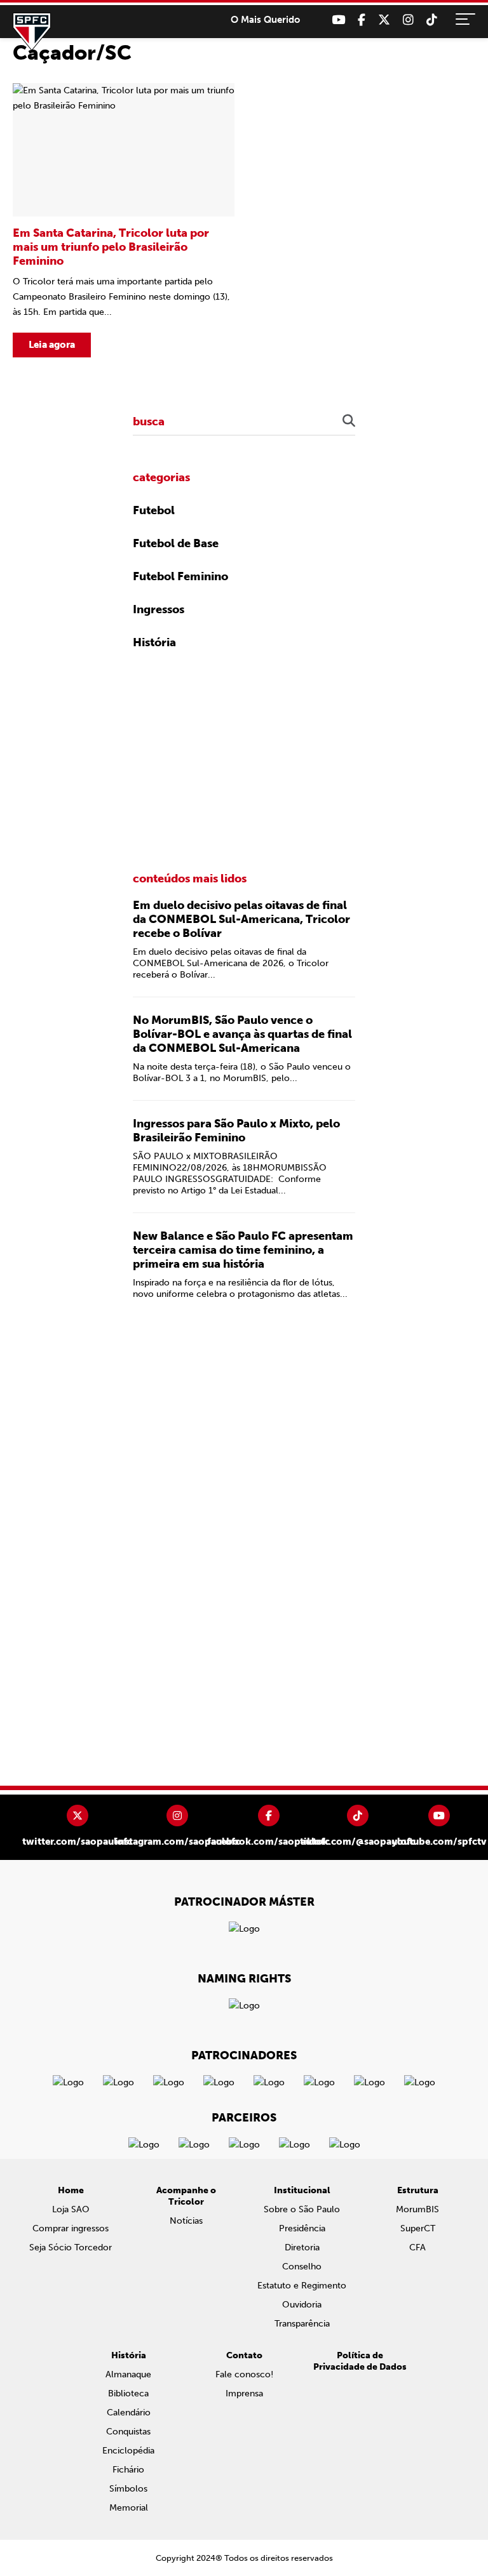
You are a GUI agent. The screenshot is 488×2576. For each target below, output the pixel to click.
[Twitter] (384, 20)
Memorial (129, 2508)
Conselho (302, 2267)
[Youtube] (338, 20)
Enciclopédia (128, 2451)
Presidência (302, 2228)
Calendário (129, 2413)
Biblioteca (128, 2393)
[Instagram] (408, 20)
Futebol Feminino (180, 576)
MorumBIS (417, 2209)
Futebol (154, 510)
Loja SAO (71, 2209)
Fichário (128, 2470)
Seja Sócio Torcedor (71, 2247)
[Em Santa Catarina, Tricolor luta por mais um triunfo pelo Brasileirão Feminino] (124, 220)
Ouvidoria (302, 2305)
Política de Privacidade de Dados (360, 2361)
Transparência (302, 2324)
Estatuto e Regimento (302, 2286)
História (154, 642)
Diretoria (302, 2247)
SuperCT (418, 2228)
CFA (417, 2247)
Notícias (186, 2221)
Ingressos (159, 609)
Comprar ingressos (71, 2228)
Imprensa (244, 2393)
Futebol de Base (176, 543)
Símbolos (128, 2489)
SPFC (32, 32)
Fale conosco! (244, 2374)
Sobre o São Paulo (302, 2209)
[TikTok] (432, 20)
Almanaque (128, 2374)
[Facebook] (362, 20)
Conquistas (128, 2432)
